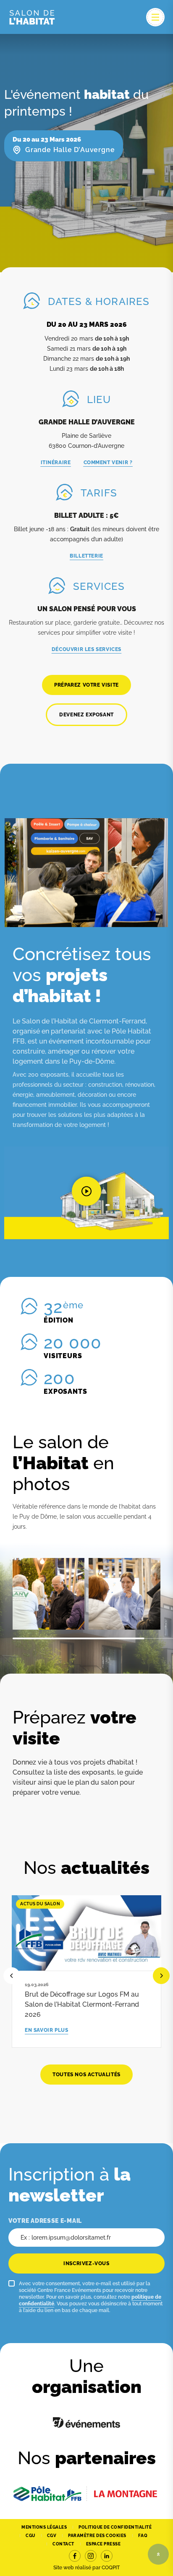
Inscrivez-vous (86, 2263)
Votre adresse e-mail (45, 2221)
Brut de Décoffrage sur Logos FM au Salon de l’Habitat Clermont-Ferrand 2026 (82, 2004)
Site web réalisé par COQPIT (86, 2568)
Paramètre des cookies (97, 2536)
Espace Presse (104, 2544)
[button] (86, 1193)
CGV (52, 2536)
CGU (30, 2536)
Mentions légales (44, 2527)
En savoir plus (46, 2030)
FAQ (143, 2536)
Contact (63, 2544)
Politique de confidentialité (115, 2527)
